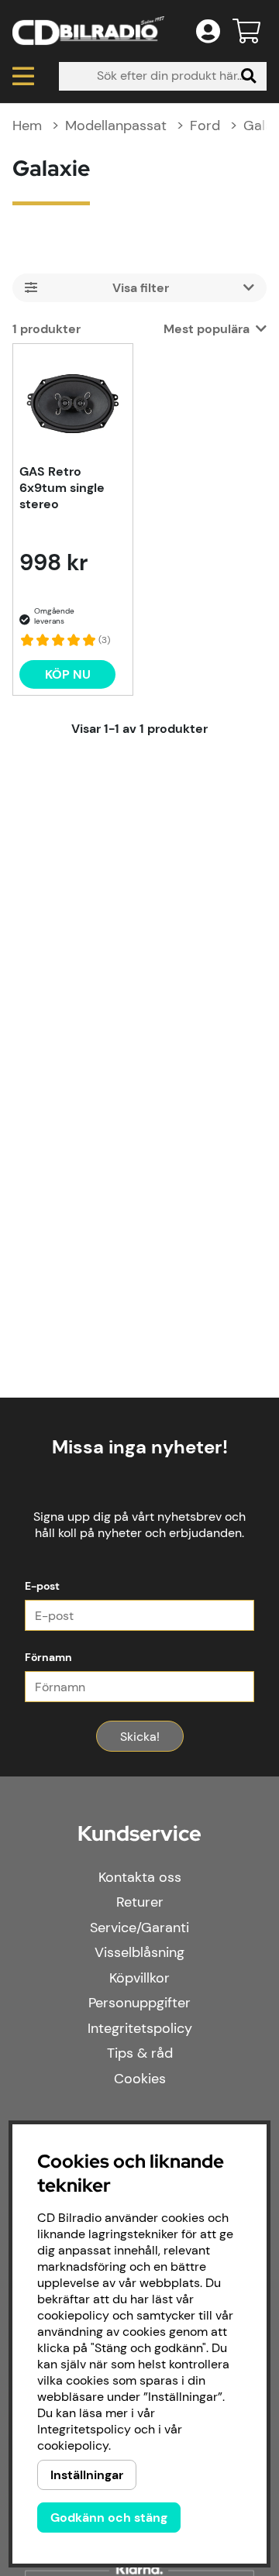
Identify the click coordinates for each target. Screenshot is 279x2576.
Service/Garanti (139, 1928)
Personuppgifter (139, 2003)
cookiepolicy (73, 2445)
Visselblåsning (139, 1952)
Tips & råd (140, 2053)
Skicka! (140, 1737)
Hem (27, 126)
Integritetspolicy (140, 2028)
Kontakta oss (140, 1877)
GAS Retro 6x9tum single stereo (62, 488)
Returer (140, 1902)
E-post (42, 1586)
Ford (205, 126)
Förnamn (48, 1657)
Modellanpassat (116, 126)
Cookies (140, 2079)
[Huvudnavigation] (23, 76)
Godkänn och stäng (109, 2518)
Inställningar (87, 2475)
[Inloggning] (208, 31)
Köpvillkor (139, 1978)
